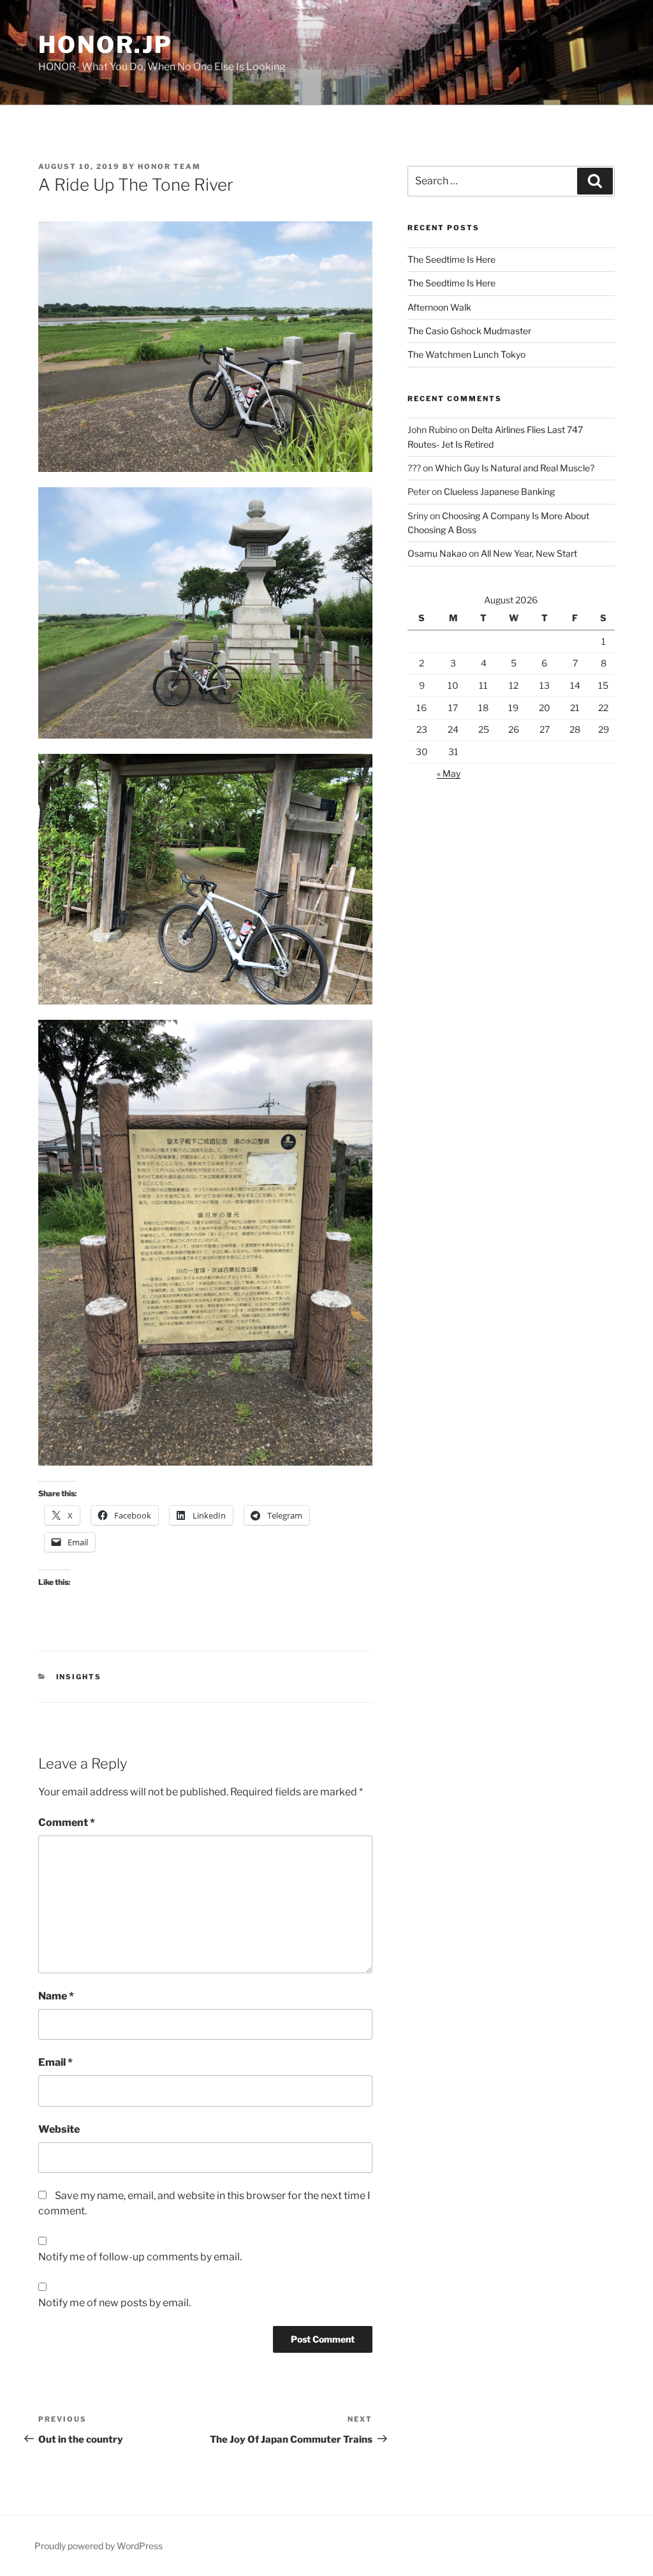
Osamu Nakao (437, 553)
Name (56, 1996)
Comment (67, 1822)
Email (55, 2062)
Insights (79, 1677)
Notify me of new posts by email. (114, 2303)
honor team (169, 166)
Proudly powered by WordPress (99, 2546)
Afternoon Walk (439, 307)
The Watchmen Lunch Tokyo (466, 354)
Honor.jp (106, 45)
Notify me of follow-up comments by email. (140, 2257)
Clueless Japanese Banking (499, 491)
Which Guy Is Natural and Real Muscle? (515, 468)
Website (59, 2129)
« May (449, 773)
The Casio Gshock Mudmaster (469, 331)
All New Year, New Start (529, 553)
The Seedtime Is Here (451, 259)
